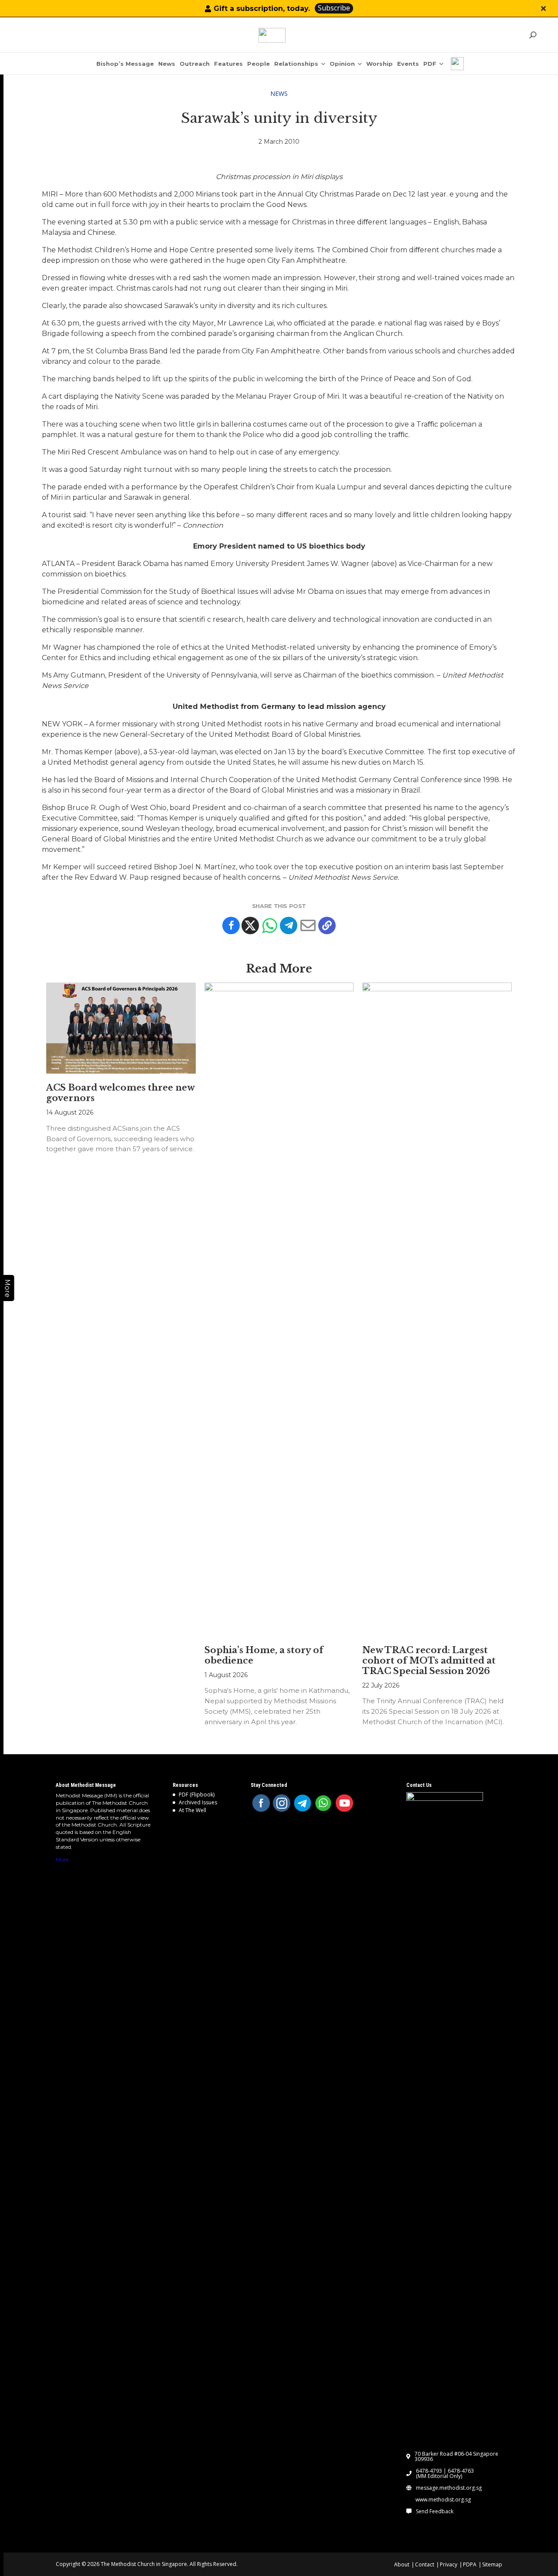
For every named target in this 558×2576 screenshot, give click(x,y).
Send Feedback (435, 2512)
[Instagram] (282, 1803)
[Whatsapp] (269, 925)
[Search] (532, 35)
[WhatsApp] (323, 1803)
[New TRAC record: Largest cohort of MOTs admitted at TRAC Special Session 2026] (437, 1309)
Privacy (449, 2564)
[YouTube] (344, 1803)
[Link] (272, 35)
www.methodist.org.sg (443, 2500)
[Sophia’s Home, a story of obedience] (279, 1309)
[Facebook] (231, 925)
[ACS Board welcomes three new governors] (121, 1028)
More (62, 1859)
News (279, 93)
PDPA (470, 2564)
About (402, 2564)
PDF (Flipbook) (197, 1795)
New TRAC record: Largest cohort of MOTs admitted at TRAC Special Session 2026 (429, 1661)
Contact (425, 2564)
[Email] (308, 925)
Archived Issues (198, 1802)
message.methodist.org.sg (449, 2488)
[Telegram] (289, 925)
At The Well (192, 1810)
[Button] (543, 8)
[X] (250, 925)
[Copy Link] (327, 925)
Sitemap (492, 2564)
